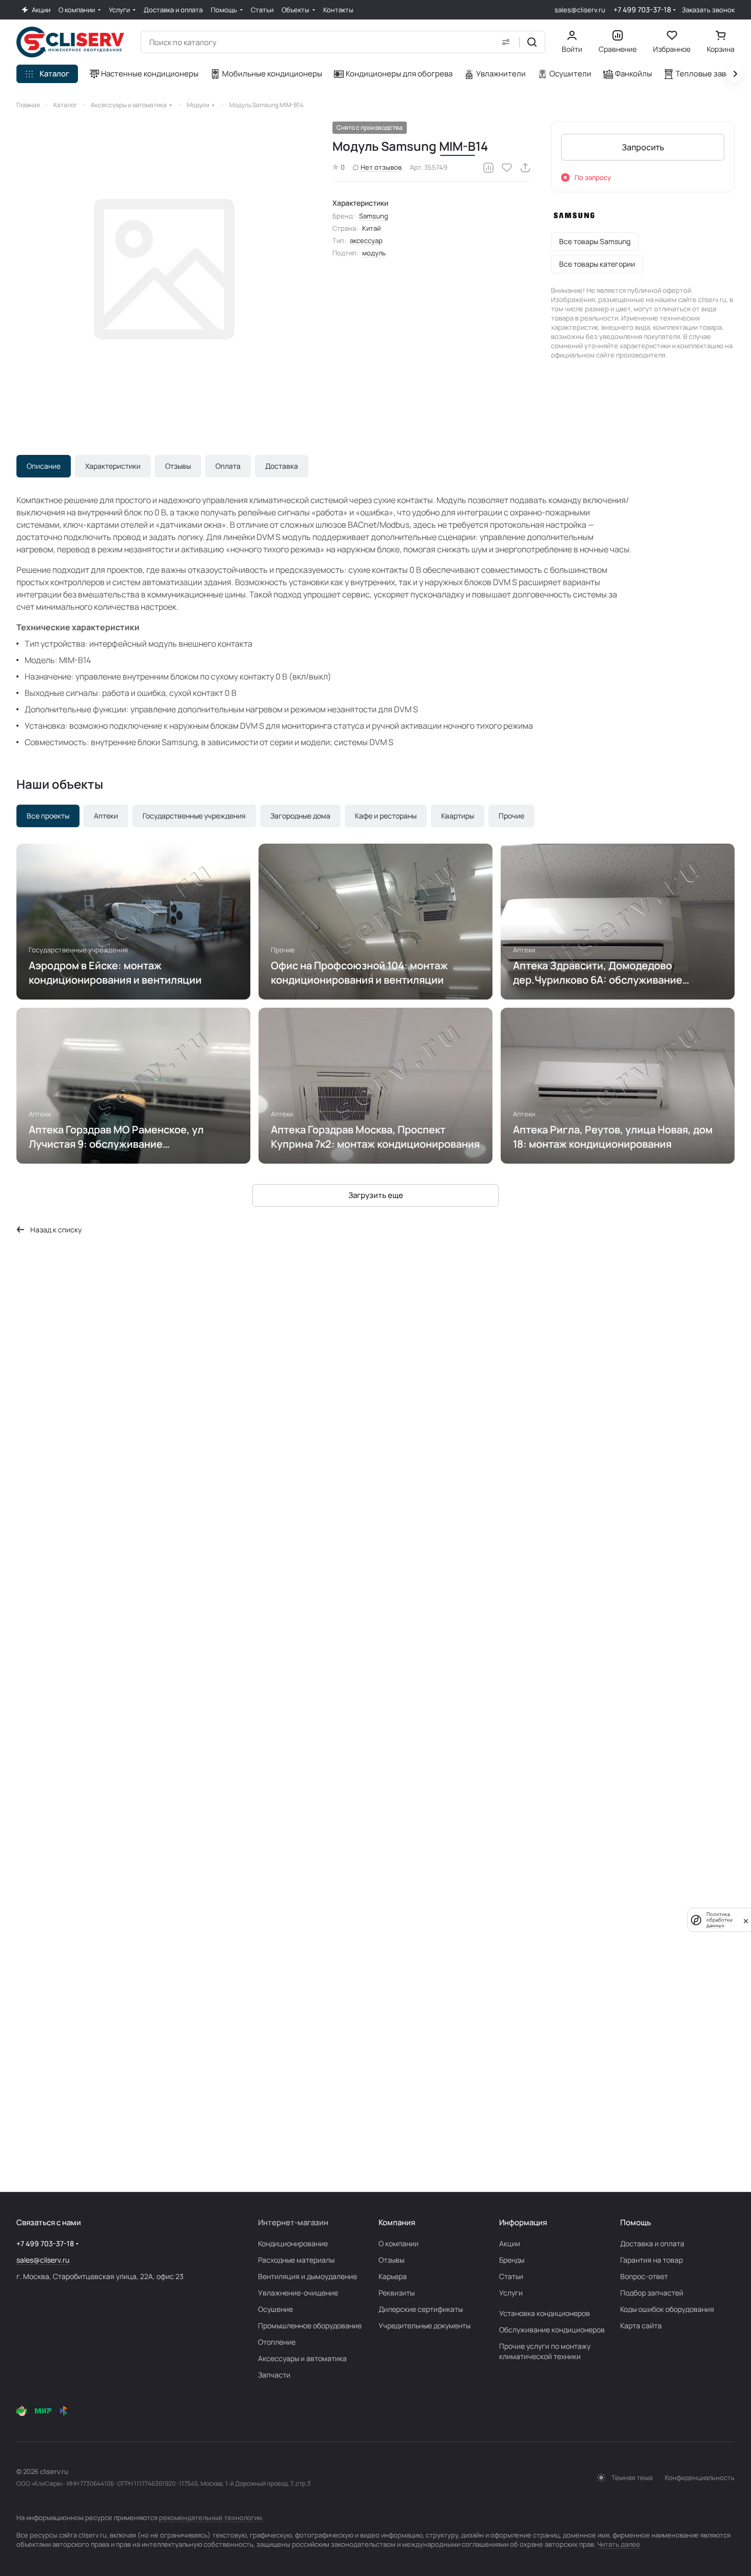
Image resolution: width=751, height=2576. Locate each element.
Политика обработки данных (719, 1920)
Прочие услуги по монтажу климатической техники (545, 2351)
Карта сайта (641, 2325)
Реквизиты (397, 2293)
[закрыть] (746, 1920)
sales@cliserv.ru (580, 10)
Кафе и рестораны (386, 816)
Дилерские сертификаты (421, 2309)
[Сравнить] (488, 168)
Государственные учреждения (194, 816)
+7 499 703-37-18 (642, 9)
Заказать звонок (708, 10)
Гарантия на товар (651, 2260)
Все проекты (48, 816)
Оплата (228, 466)
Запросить (643, 147)
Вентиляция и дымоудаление (308, 2276)
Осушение (275, 2309)
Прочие (511, 816)
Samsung (374, 216)
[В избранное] (507, 168)
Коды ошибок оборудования (667, 2309)
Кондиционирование (293, 2243)
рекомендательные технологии (210, 2518)
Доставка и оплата (652, 2243)
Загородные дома (300, 816)
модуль (374, 253)
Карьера (393, 2276)
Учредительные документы (424, 2325)
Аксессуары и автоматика (302, 2358)
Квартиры (458, 816)
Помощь (636, 2222)
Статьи (511, 2276)
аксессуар (366, 241)
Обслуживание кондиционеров (552, 2330)
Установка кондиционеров (545, 2313)
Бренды (512, 2260)
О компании (399, 2243)
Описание (44, 466)
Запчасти (274, 2375)
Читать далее (619, 2544)
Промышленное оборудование (310, 2325)
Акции (510, 2243)
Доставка (282, 466)
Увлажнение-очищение (298, 2293)
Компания (397, 2222)
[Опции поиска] (506, 42)
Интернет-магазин (293, 2222)
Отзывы (178, 466)
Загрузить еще (376, 1195)
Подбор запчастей (652, 2293)
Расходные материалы (296, 2260)
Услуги (511, 2293)
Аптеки (106, 816)
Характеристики (113, 466)
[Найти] (532, 42)
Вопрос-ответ (644, 2276)
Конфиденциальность (700, 2478)
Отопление (277, 2342)
